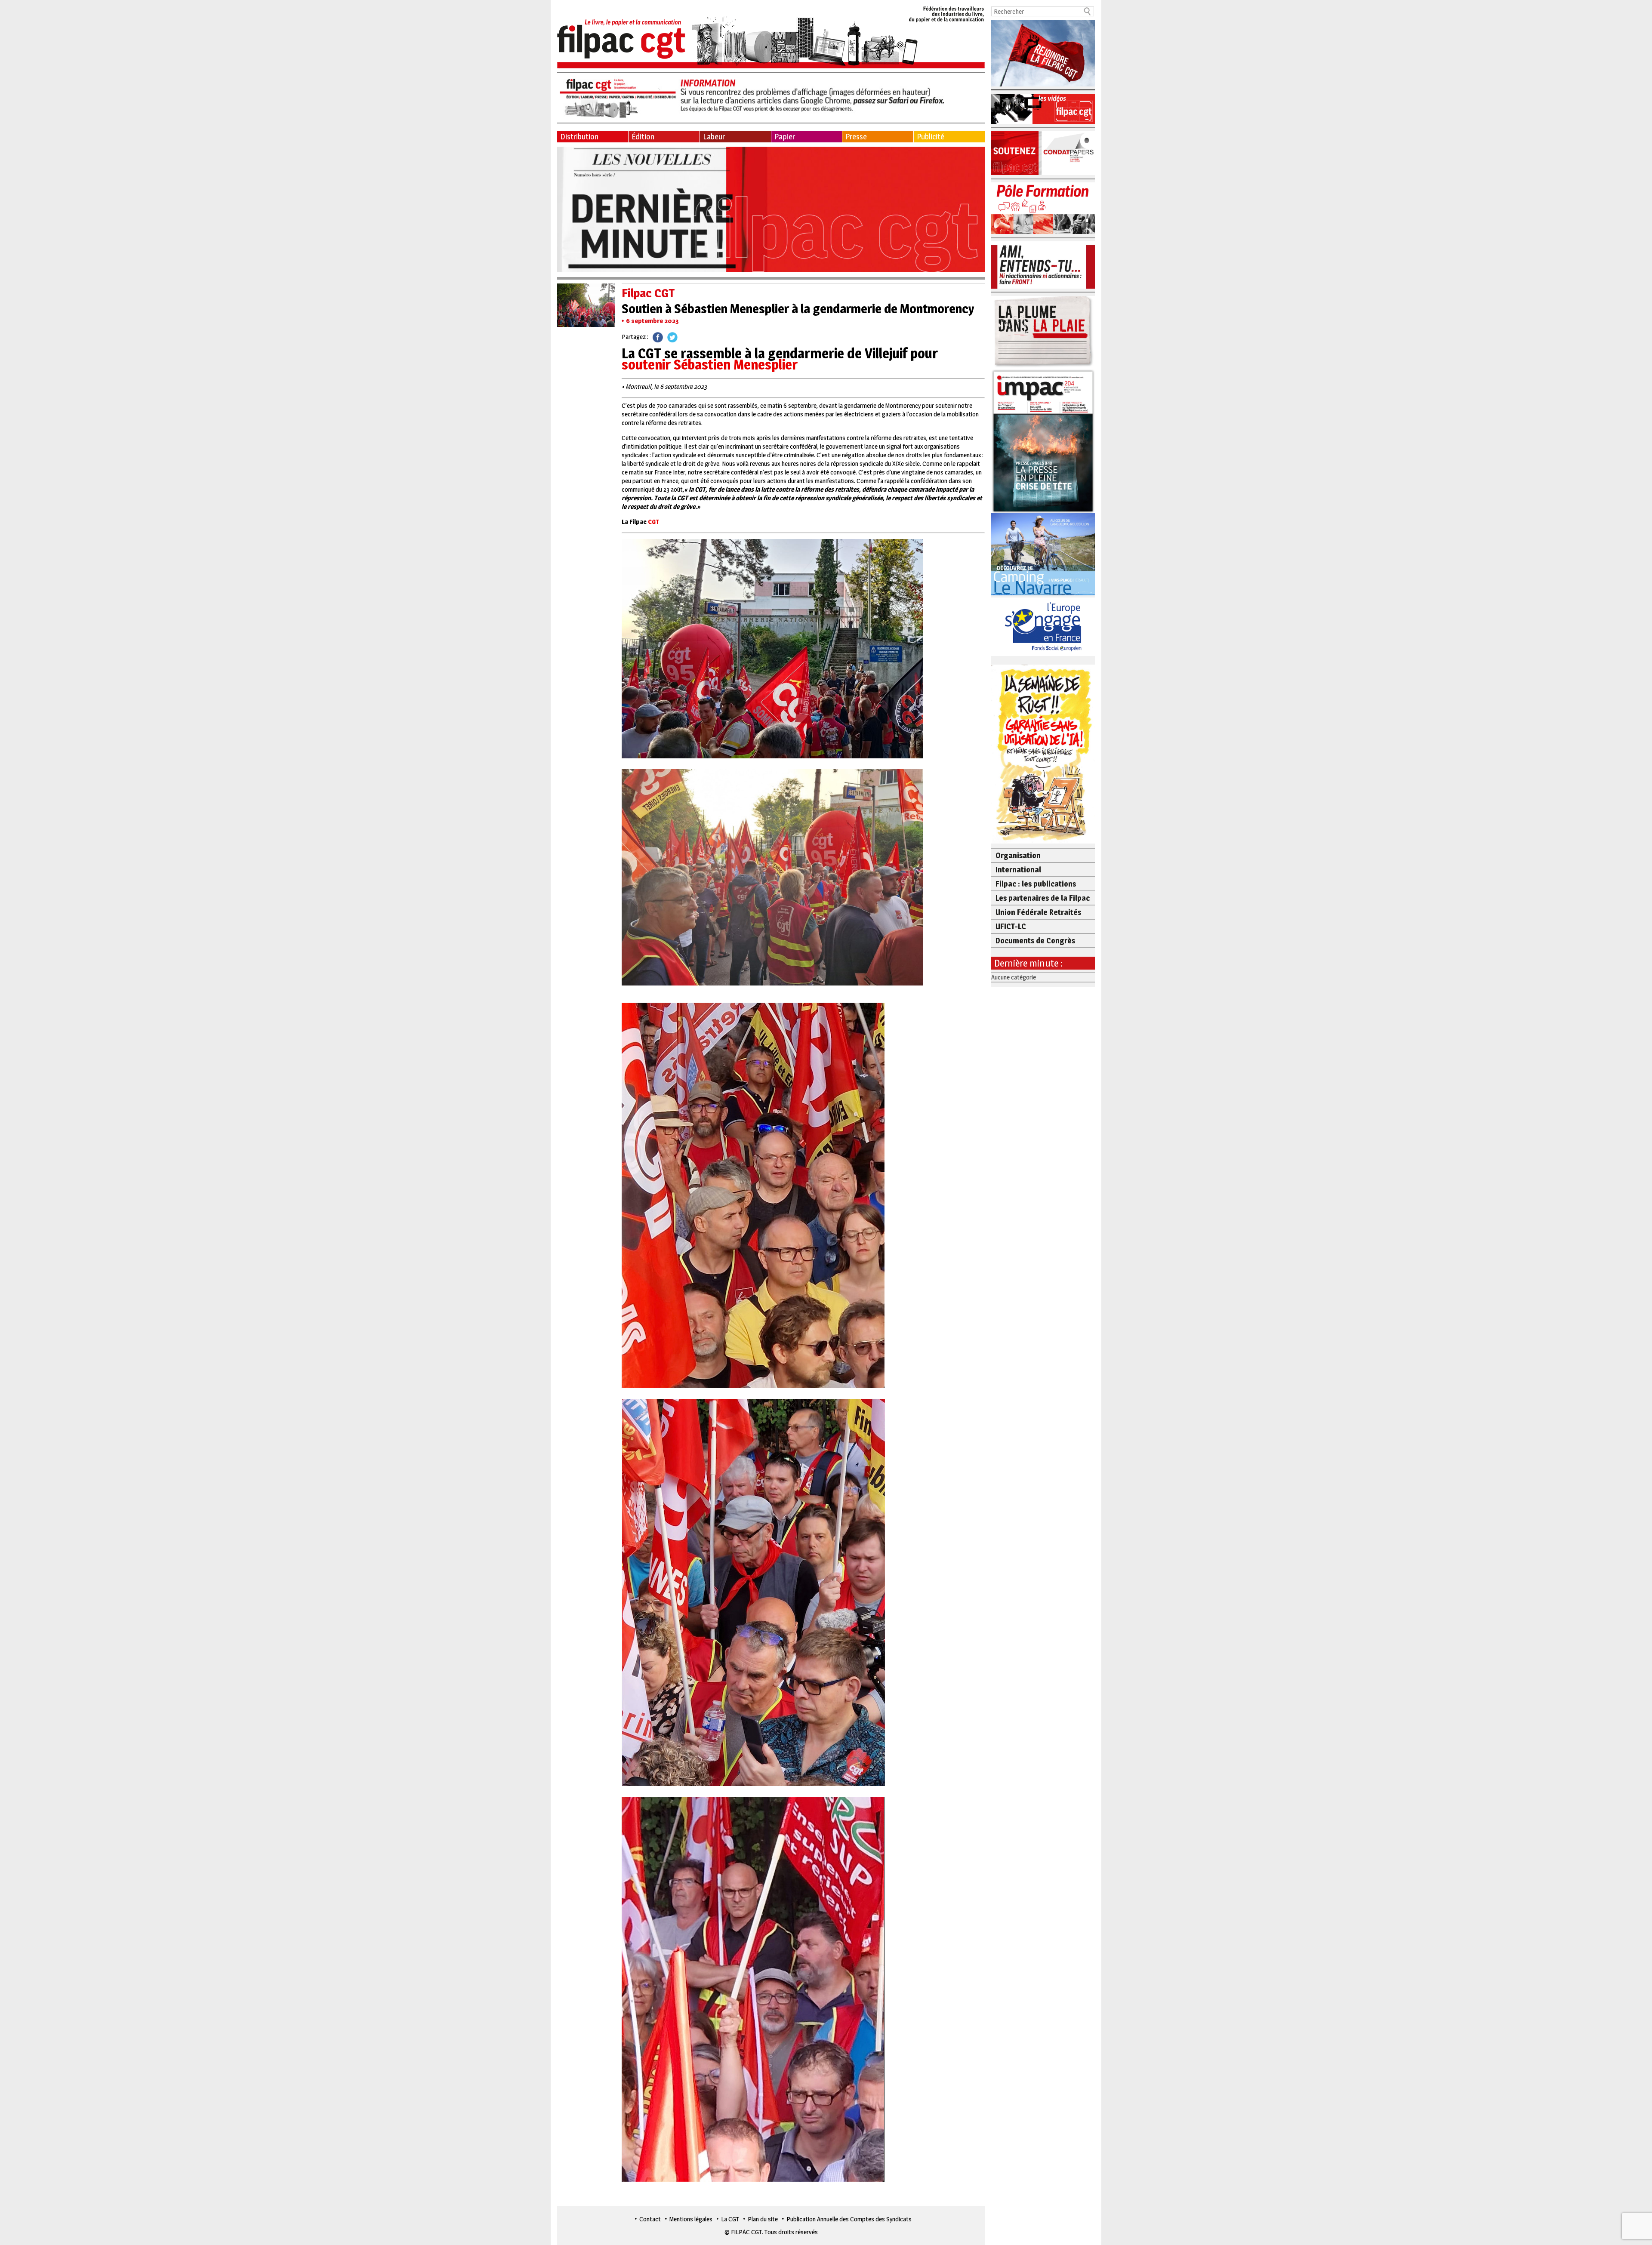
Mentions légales (691, 2219)
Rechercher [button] (1088, 11)
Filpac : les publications (1036, 884)
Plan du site (763, 2219)
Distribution (579, 137)
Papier (785, 137)
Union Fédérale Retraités (1038, 912)
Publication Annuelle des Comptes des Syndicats (849, 2219)
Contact (650, 2219)
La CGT (730, 2219)
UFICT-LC (1011, 926)
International (1018, 870)
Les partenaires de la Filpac (1043, 898)
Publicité (931, 137)
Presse (856, 137)
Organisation (1018, 855)
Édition (643, 137)
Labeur (714, 137)
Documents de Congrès (1035, 941)
